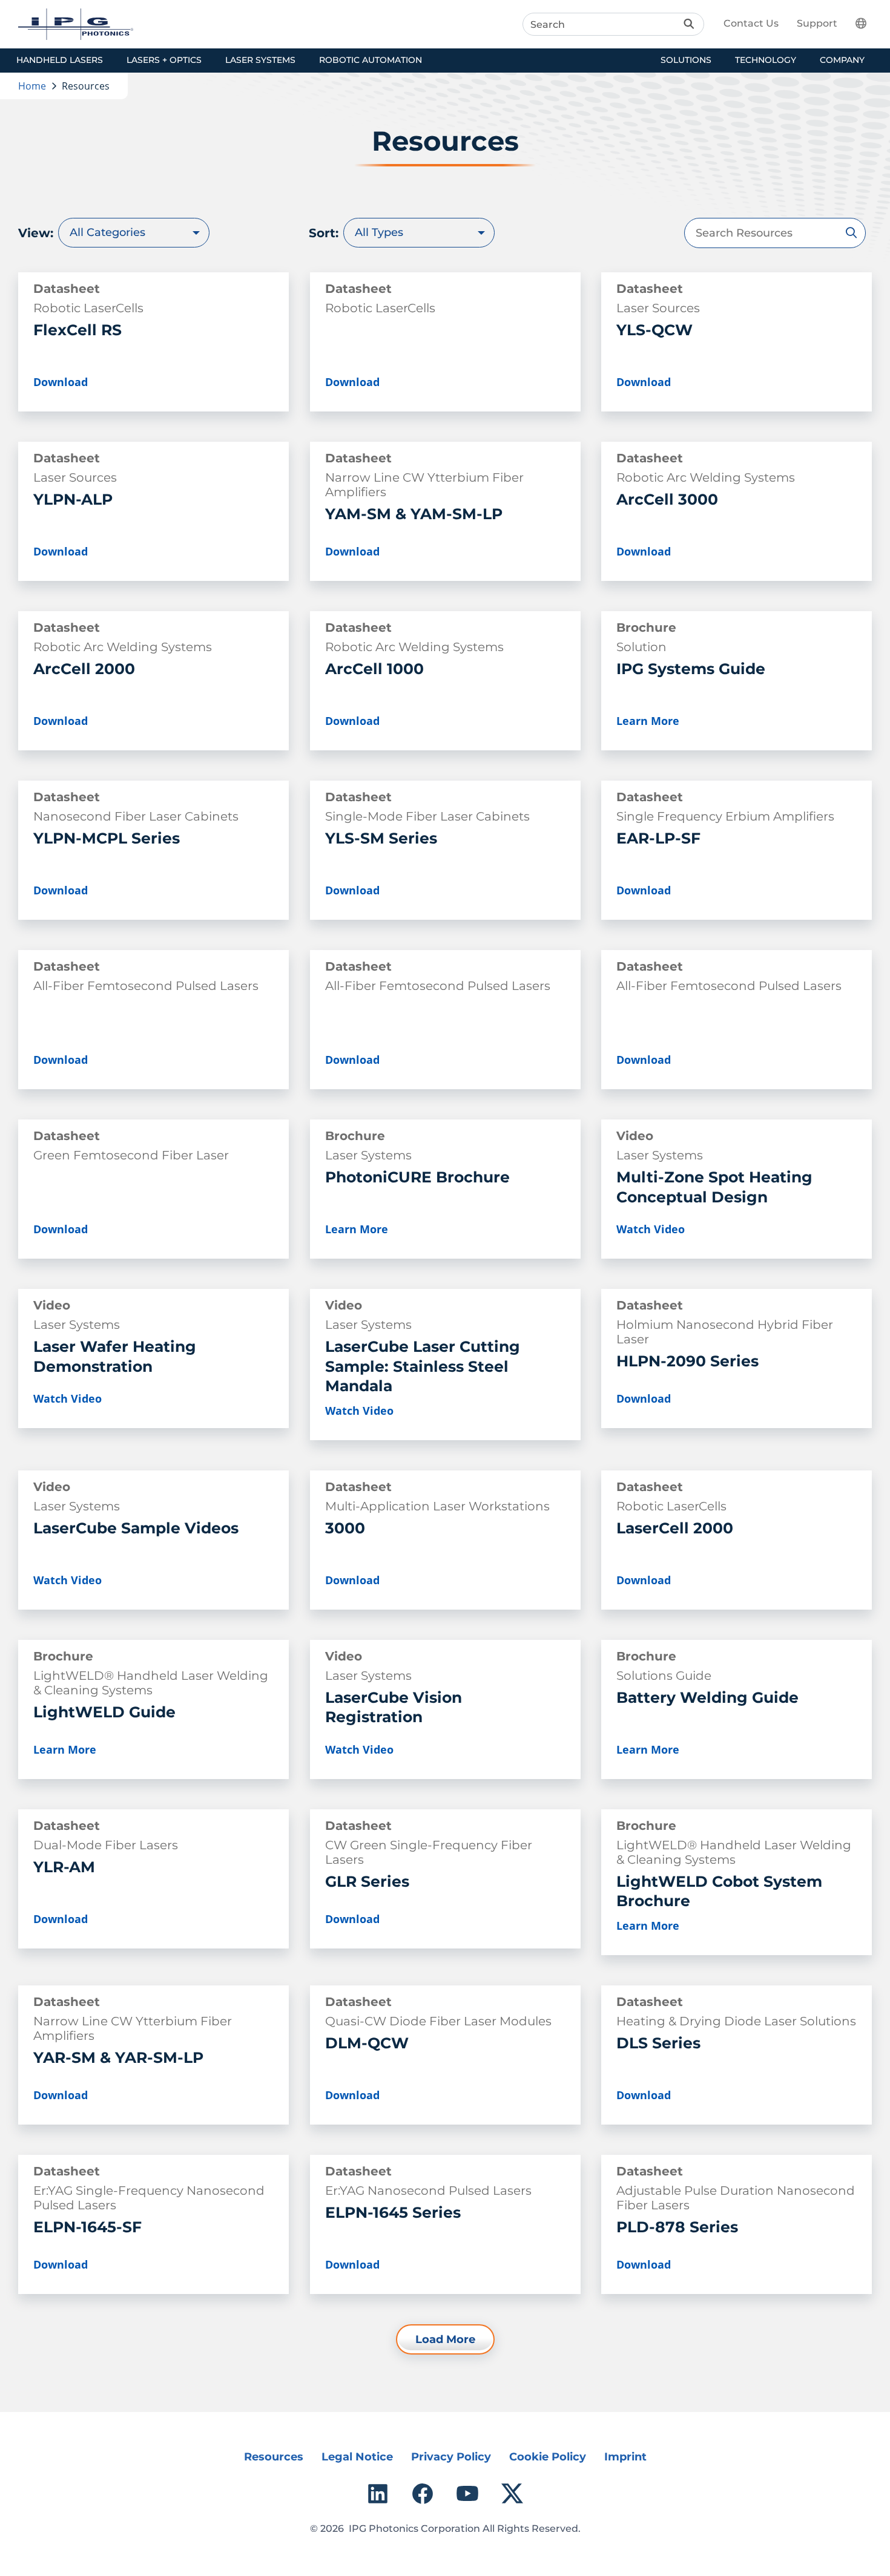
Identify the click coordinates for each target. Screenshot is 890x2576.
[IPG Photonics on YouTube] (467, 2494)
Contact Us (751, 23)
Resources (274, 2457)
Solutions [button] (686, 60)
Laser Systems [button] (260, 60)
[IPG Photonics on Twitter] (512, 2494)
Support (817, 23)
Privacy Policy (451, 2457)
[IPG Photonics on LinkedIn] (378, 2494)
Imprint (625, 2457)
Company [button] (842, 60)
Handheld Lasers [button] (60, 60)
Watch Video (651, 1229)
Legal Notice (357, 2457)
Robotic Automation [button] (371, 60)
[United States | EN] (868, 23)
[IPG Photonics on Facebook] (423, 2494)
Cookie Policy (548, 2457)
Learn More (648, 721)
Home (32, 86)
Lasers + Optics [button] (164, 60)
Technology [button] (766, 60)
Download (61, 382)
